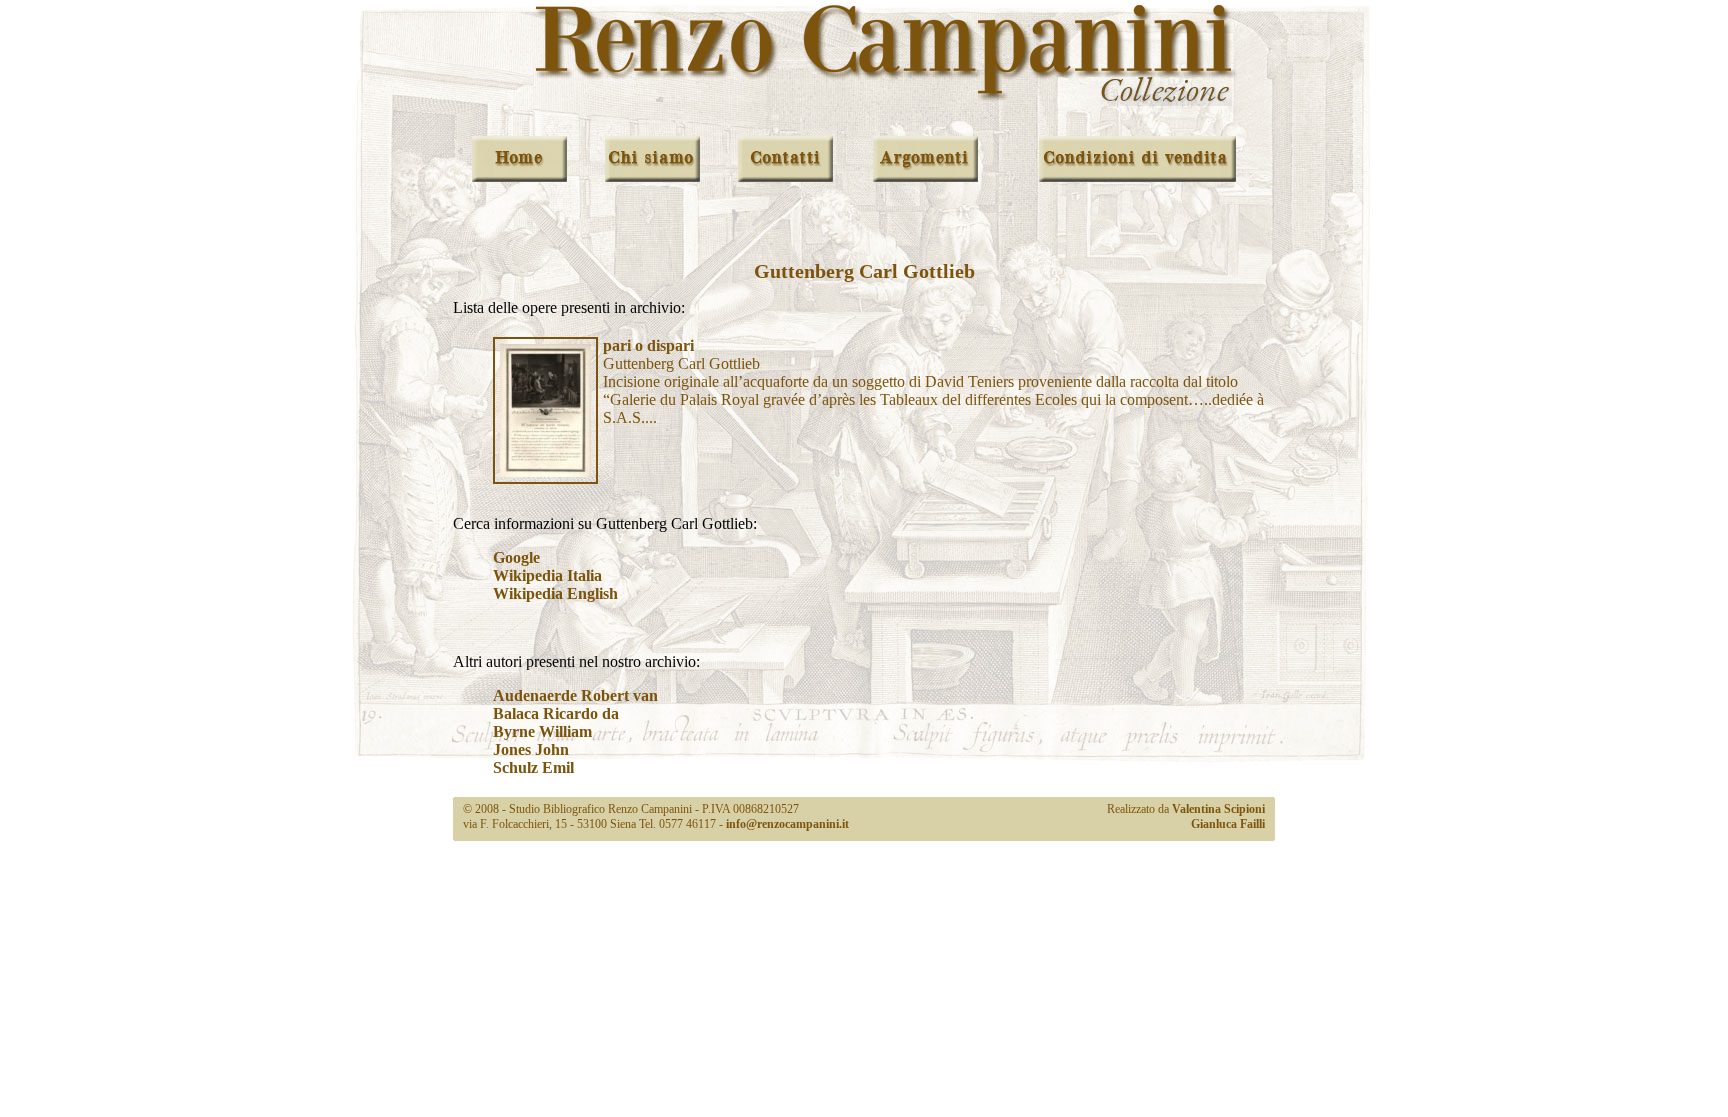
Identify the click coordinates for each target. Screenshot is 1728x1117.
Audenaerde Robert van (575, 695)
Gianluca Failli (1228, 824)
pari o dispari (648, 345)
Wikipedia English (555, 593)
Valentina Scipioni (1218, 809)
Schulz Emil (533, 767)
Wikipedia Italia (547, 575)
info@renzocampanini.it (787, 824)
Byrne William (542, 731)
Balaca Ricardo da (556, 713)
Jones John (531, 749)
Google (516, 557)
